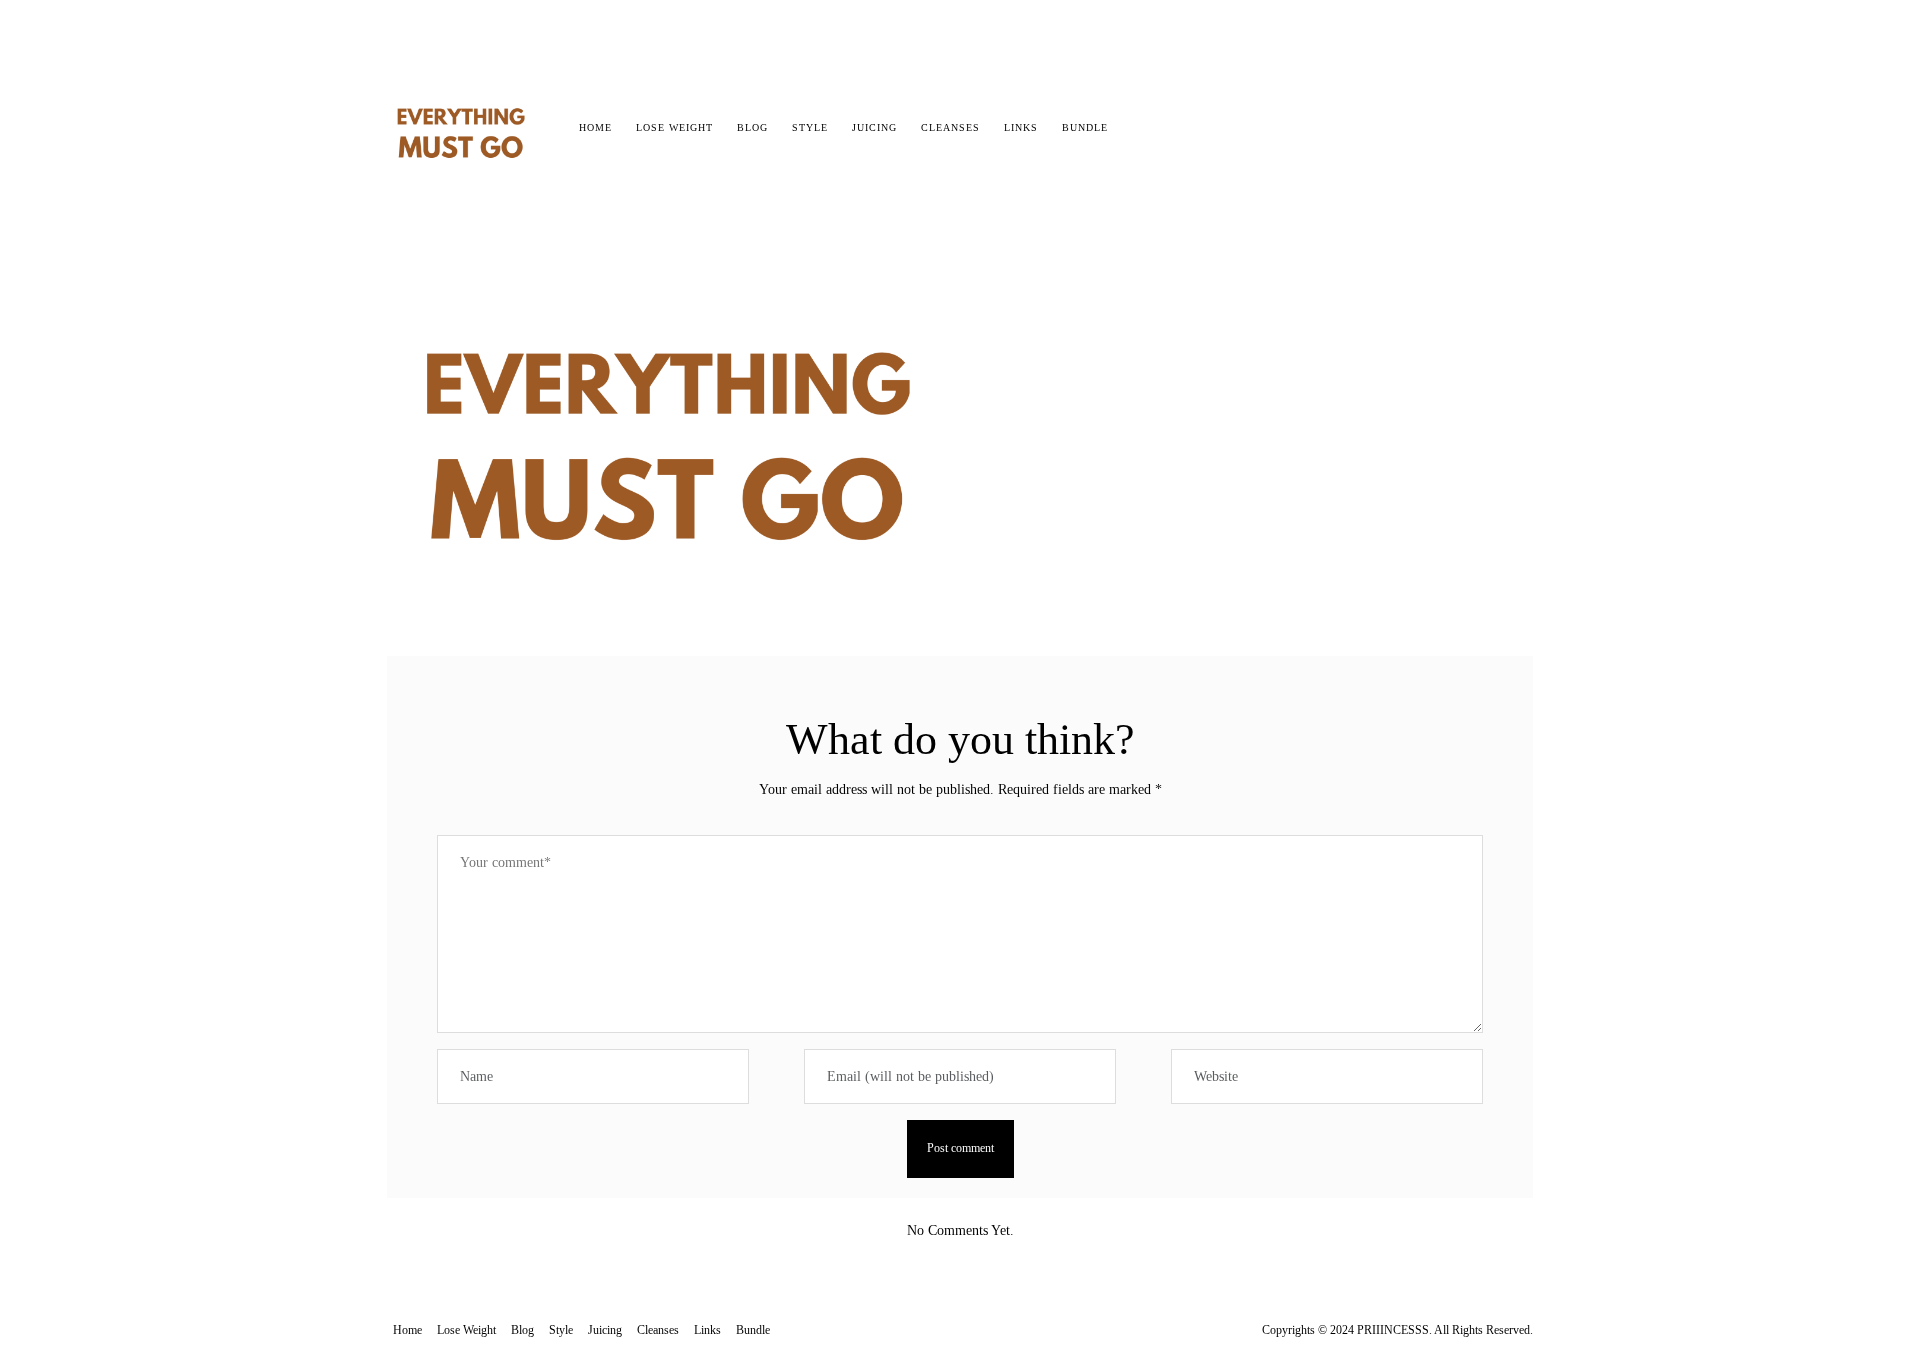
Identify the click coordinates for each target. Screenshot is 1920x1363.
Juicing (874, 127)
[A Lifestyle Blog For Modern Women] (462, 122)
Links (1021, 127)
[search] (1137, 128)
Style (810, 127)
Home (595, 127)
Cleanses (950, 127)
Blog (752, 127)
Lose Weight (674, 127)
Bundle (1085, 127)
